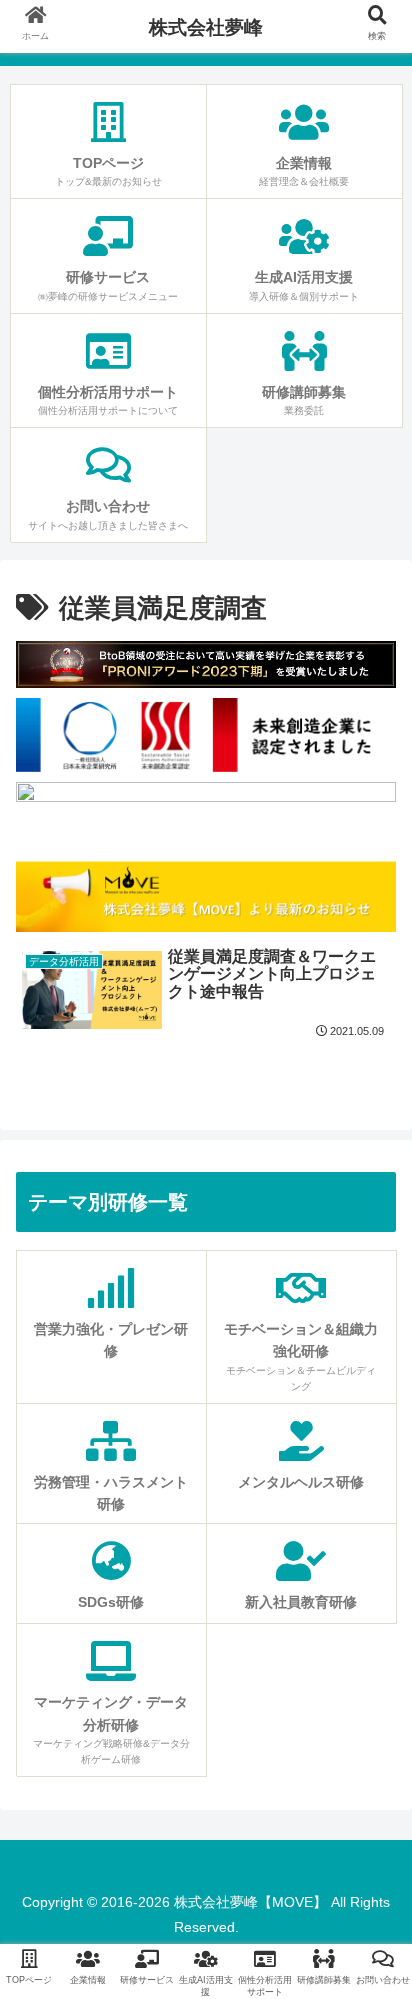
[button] (370, 1730)
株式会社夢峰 (206, 27)
